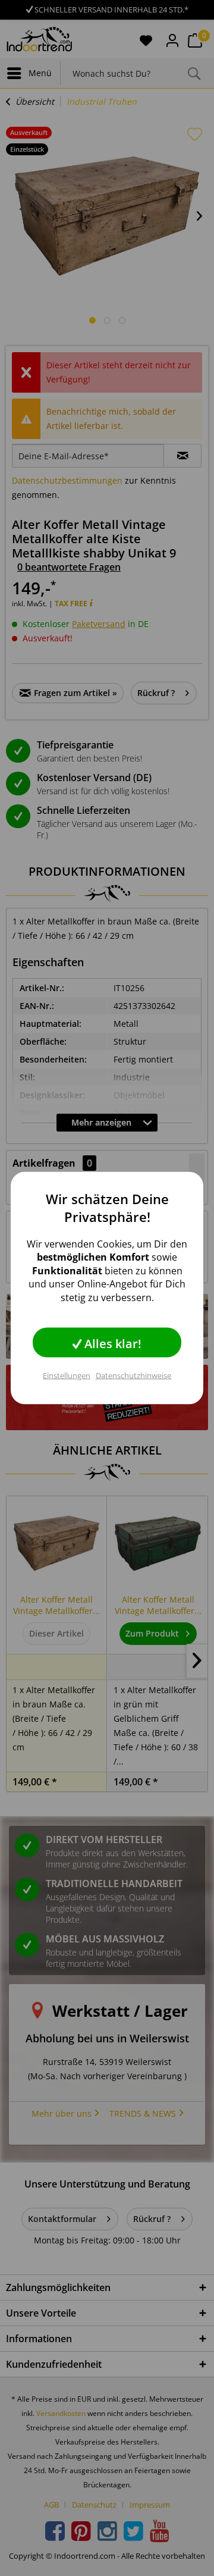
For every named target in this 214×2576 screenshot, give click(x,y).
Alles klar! (111, 1343)
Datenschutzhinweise (133, 1375)
